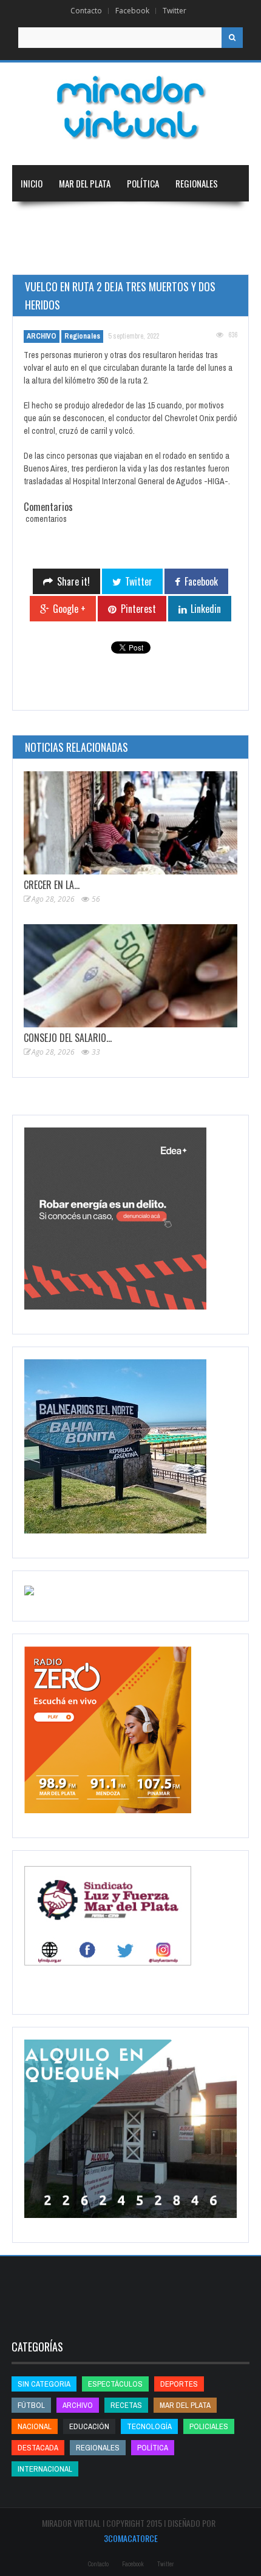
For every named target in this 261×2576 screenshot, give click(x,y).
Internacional (98, 220)
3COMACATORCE (131, 2538)
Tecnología (106, 256)
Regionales (197, 183)
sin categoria (44, 2384)
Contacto (86, 11)
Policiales (209, 2426)
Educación (162, 220)
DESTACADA (38, 2448)
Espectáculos (115, 2384)
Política (143, 183)
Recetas (126, 2405)
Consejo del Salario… (68, 1038)
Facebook (132, 11)
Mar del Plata (85, 183)
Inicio (32, 183)
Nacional (38, 220)
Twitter (175, 11)
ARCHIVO (42, 336)
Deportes (39, 256)
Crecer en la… (52, 885)
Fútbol (31, 2405)
